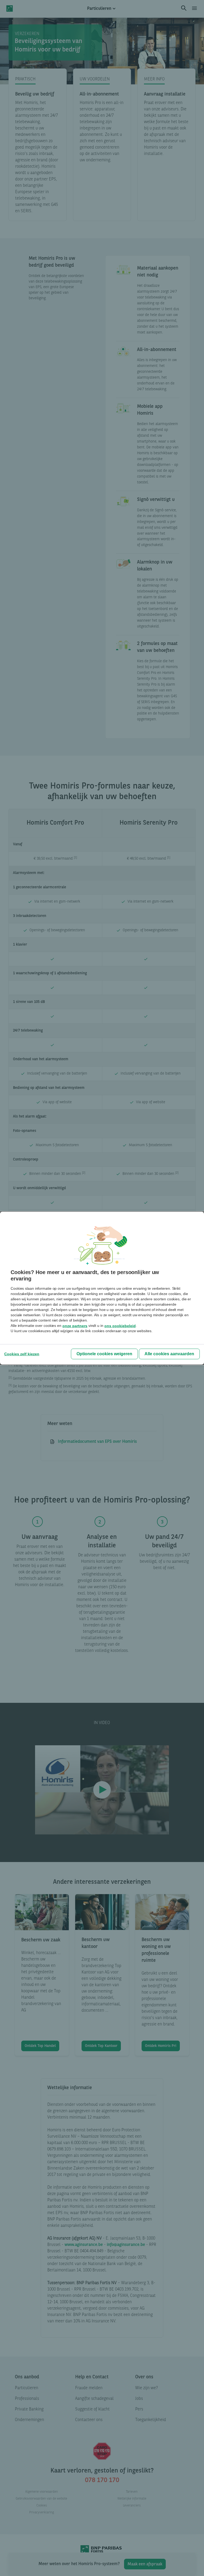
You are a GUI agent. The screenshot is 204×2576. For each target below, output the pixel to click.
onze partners (75, 1326)
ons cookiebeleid (120, 1326)
